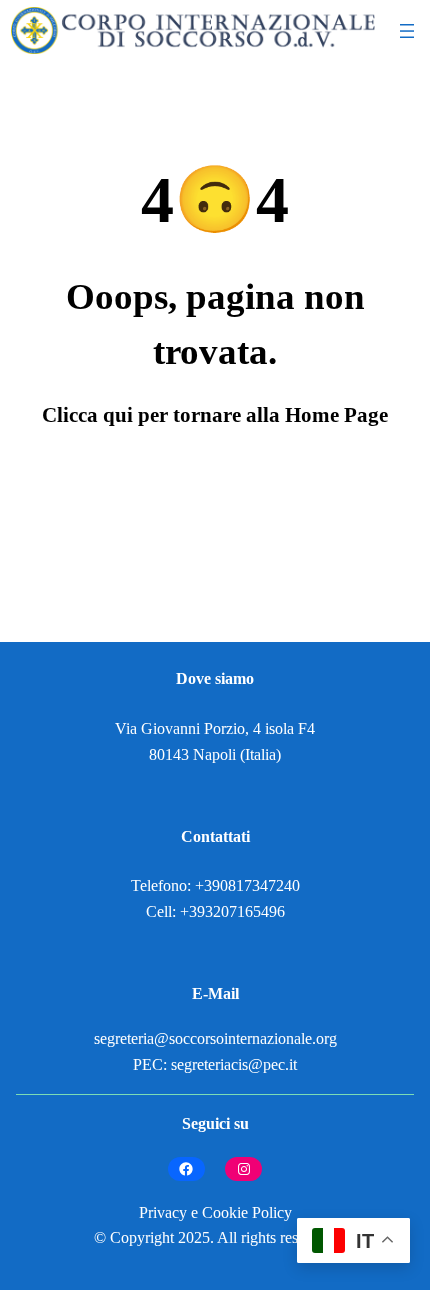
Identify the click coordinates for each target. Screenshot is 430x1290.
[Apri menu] (407, 31)
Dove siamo (215, 678)
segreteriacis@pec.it (234, 1065)
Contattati (215, 836)
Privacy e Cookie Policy (215, 1213)
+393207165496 (232, 912)
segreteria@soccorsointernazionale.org (215, 1039)
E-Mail (215, 993)
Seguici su (215, 1124)
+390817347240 (247, 886)
